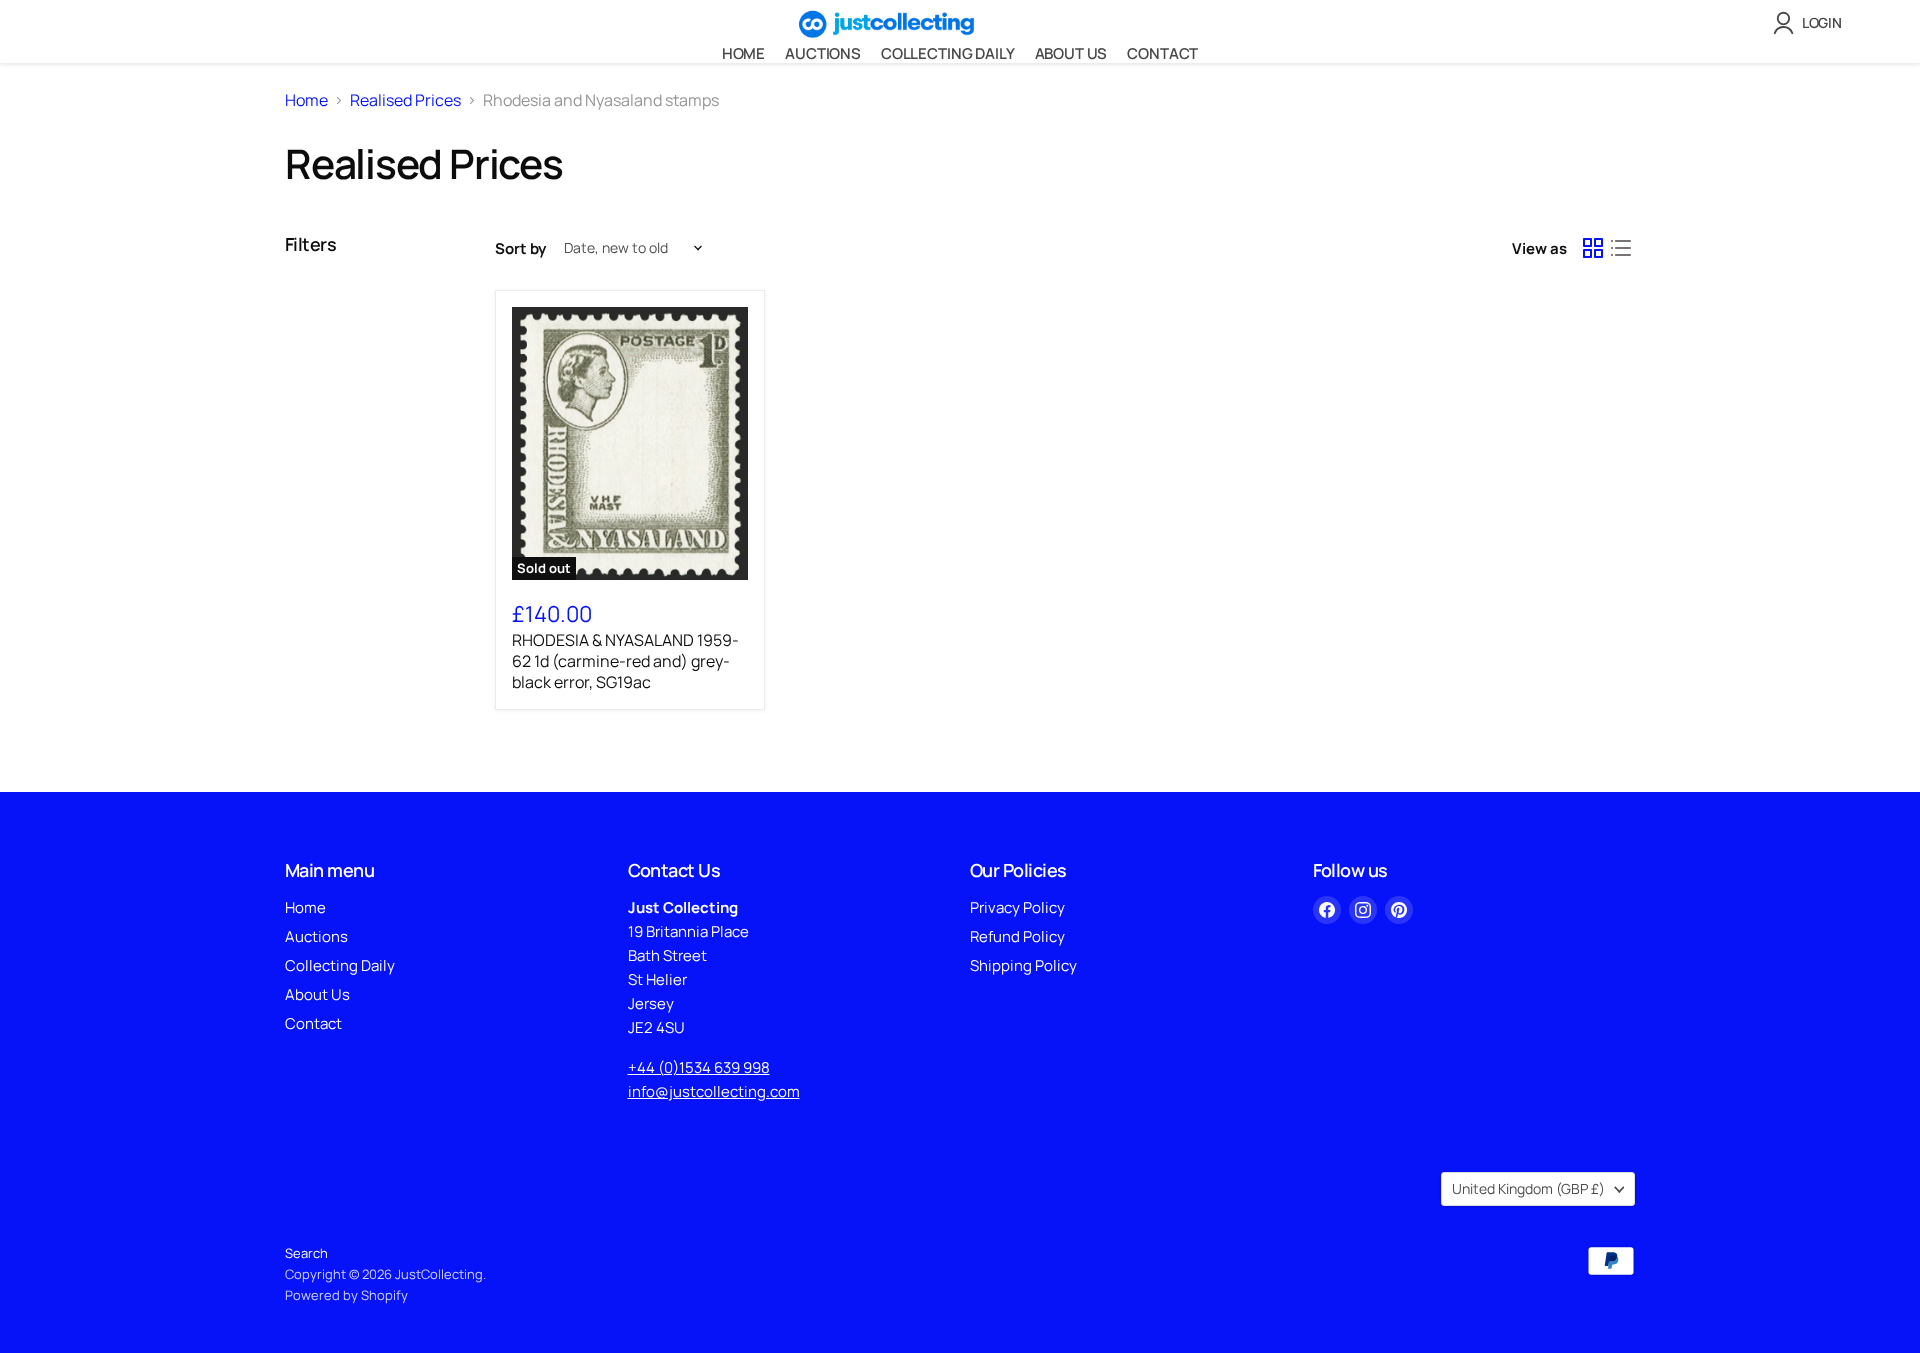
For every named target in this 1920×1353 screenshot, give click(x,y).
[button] (1811, 23)
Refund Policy (1017, 936)
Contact (1162, 53)
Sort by (520, 248)
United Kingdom (1528, 1188)
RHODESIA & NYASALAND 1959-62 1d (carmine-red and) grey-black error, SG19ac (625, 661)
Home (743, 53)
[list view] (1621, 248)
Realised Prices (405, 100)
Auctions (823, 53)
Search (306, 1253)
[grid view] (1593, 248)
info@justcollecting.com (714, 1091)
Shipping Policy (1023, 965)
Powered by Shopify (346, 1295)
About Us (1071, 53)
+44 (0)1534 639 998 (699, 1067)
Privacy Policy (1017, 907)
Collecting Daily (948, 53)
